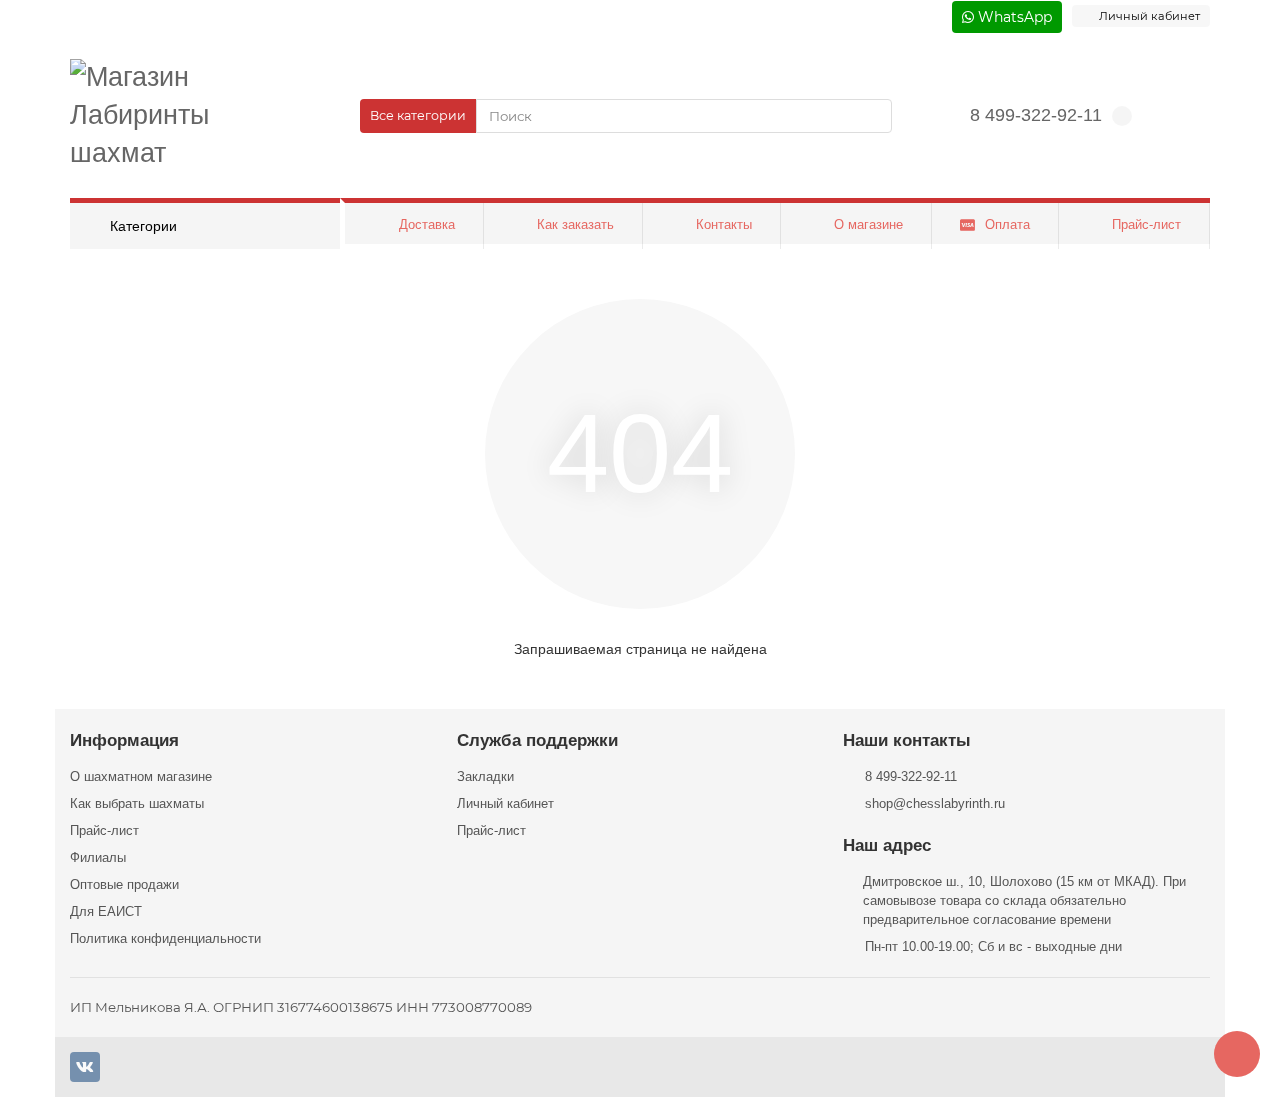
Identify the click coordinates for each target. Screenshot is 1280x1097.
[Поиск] (871, 116)
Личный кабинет (505, 803)
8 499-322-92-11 (1036, 115)
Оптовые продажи (124, 884)
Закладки (485, 776)
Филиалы (98, 857)
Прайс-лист (1146, 224)
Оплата (1007, 224)
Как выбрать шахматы (137, 803)
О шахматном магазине (141, 776)
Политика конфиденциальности (165, 938)
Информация (124, 740)
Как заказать (575, 224)
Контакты (724, 224)
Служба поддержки (537, 740)
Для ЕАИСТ (106, 911)
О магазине (868, 224)
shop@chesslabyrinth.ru (935, 803)
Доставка (427, 224)
